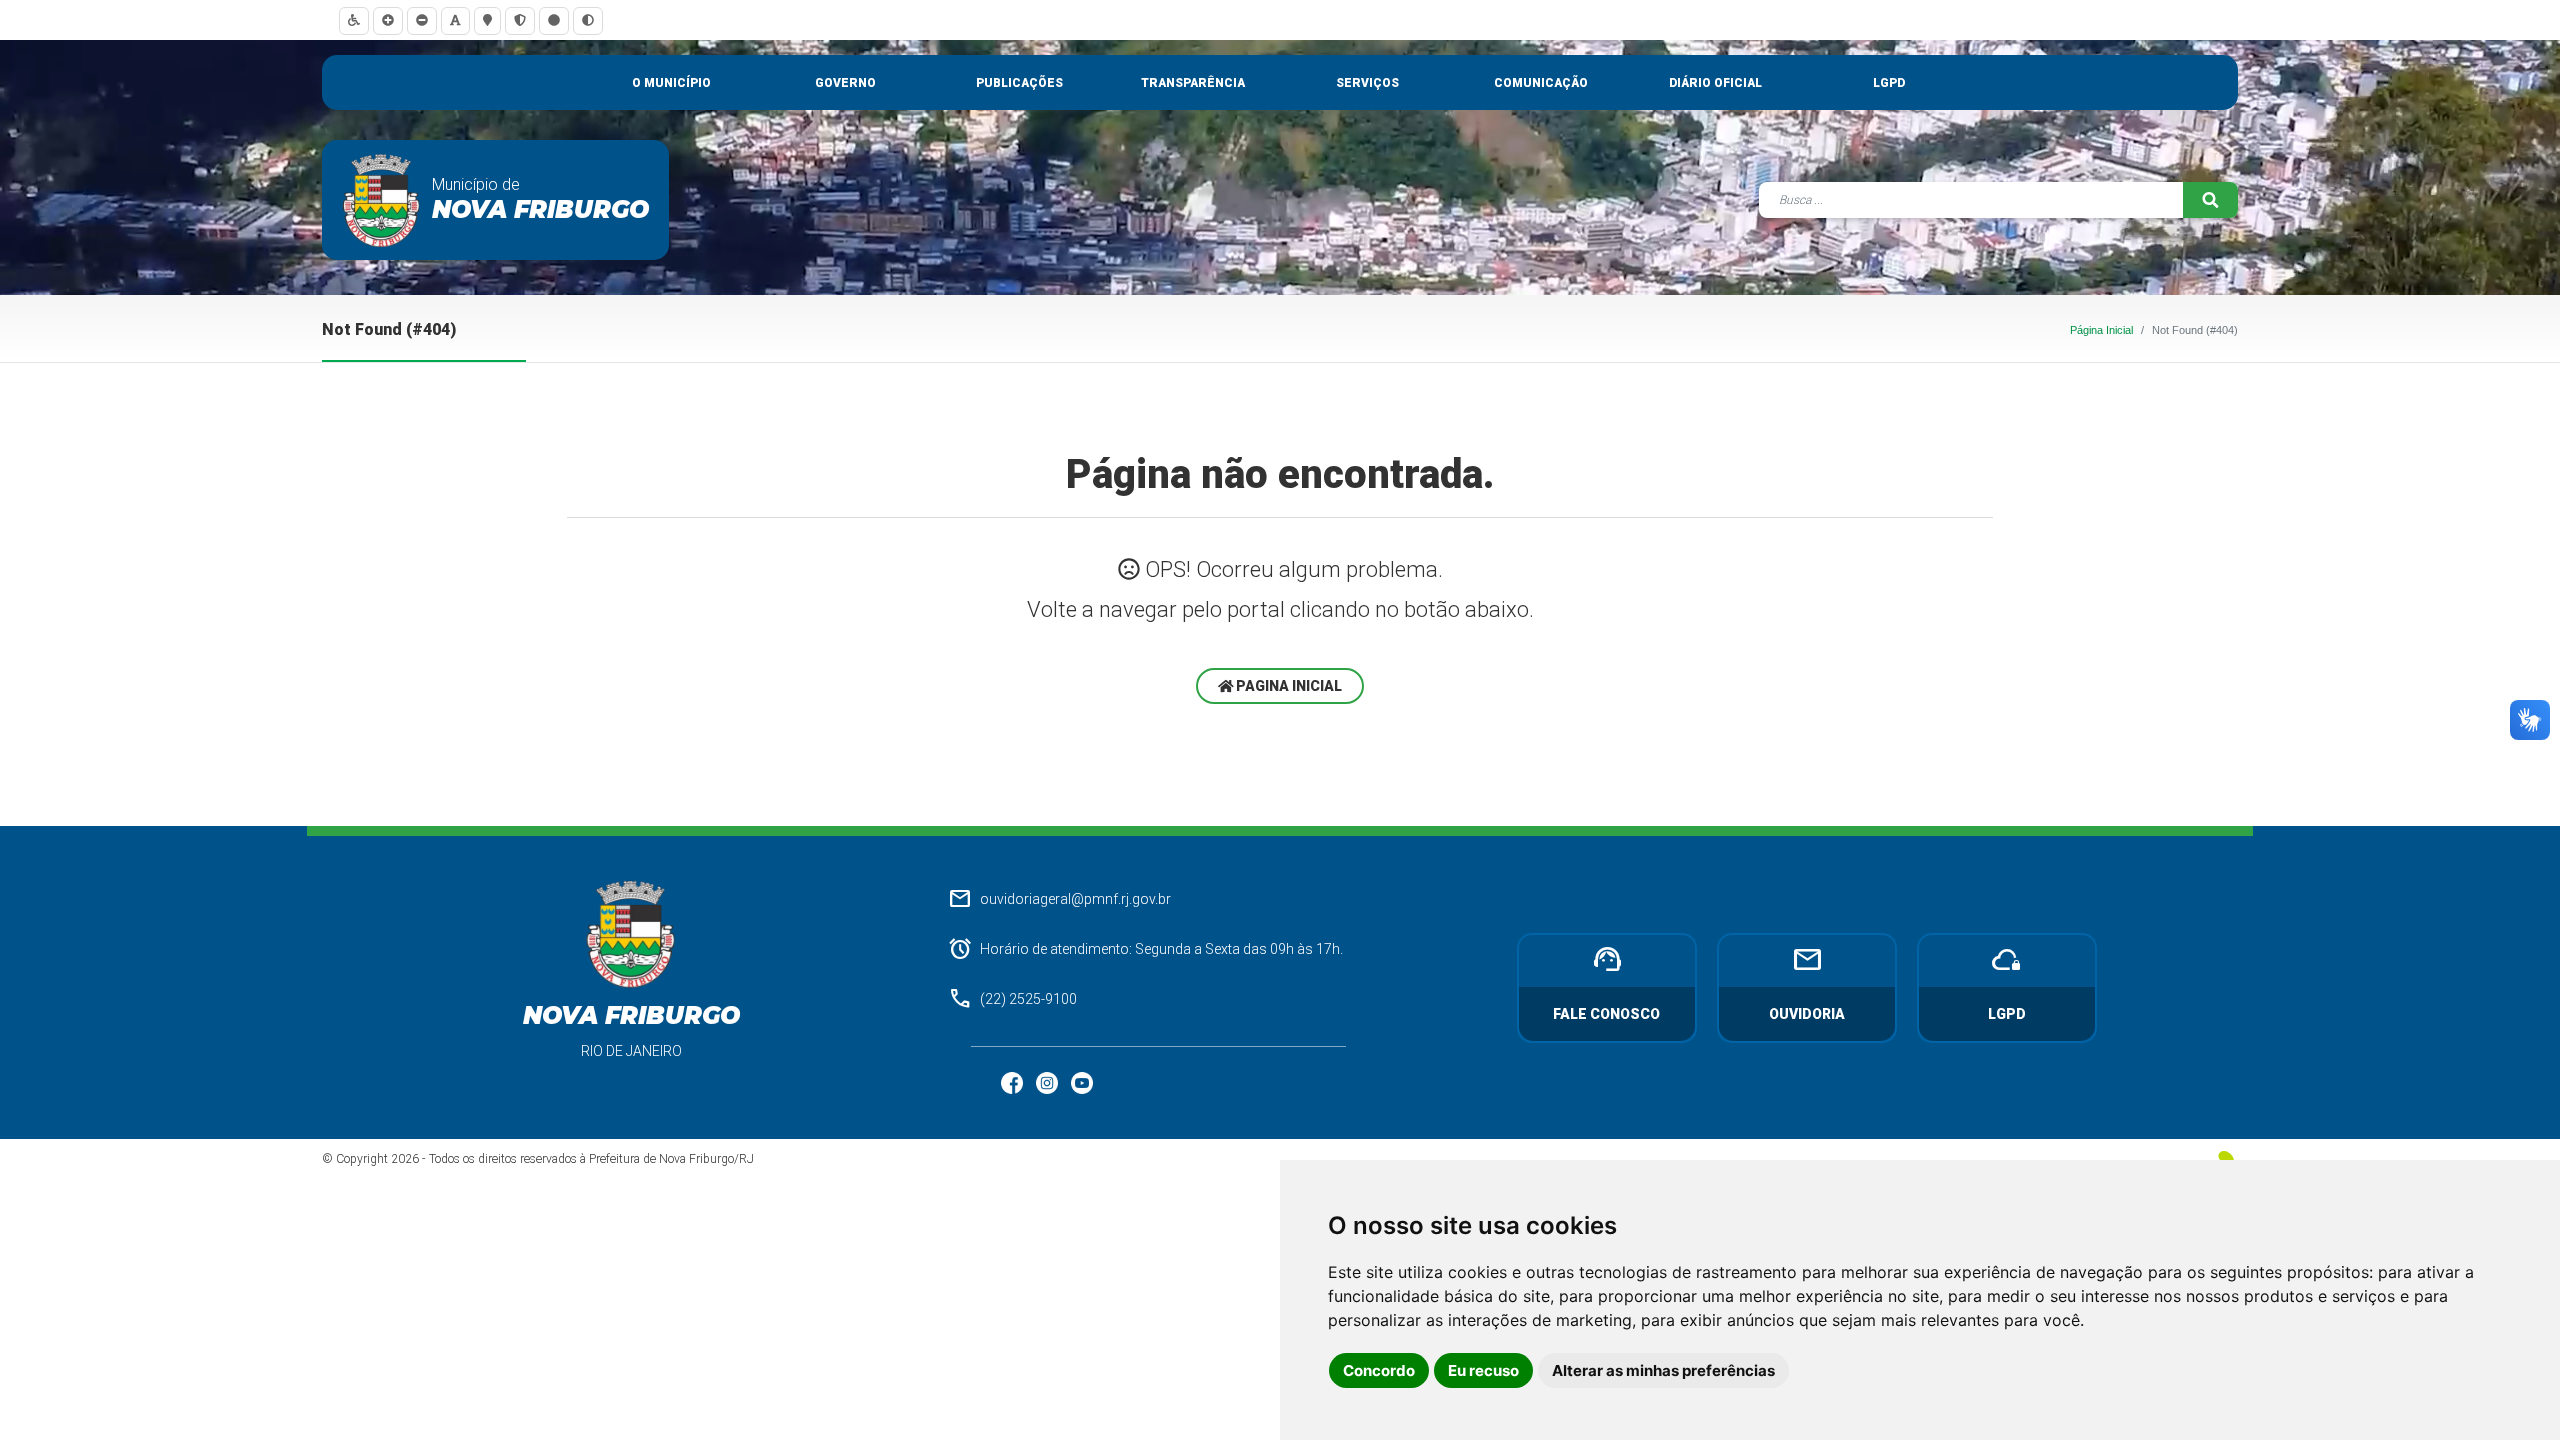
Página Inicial (2101, 330)
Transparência (1193, 83)
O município (671, 83)
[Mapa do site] (487, 20)
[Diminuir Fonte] (422, 20)
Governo (845, 83)
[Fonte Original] (455, 20)
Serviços (1367, 83)
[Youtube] (1082, 1082)
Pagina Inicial (1287, 686)
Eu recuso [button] (1483, 1370)
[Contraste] (588, 20)
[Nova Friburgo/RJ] (382, 200)
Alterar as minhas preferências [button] (1663, 1370)
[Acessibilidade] (354, 20)
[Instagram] (1048, 1082)
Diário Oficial (1715, 83)
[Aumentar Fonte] (388, 20)
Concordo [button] (1379, 1370)
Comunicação (1541, 83)
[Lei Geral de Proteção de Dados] (520, 20)
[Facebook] (1013, 1082)
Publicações (1019, 83)
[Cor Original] (554, 20)
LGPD (1889, 83)
